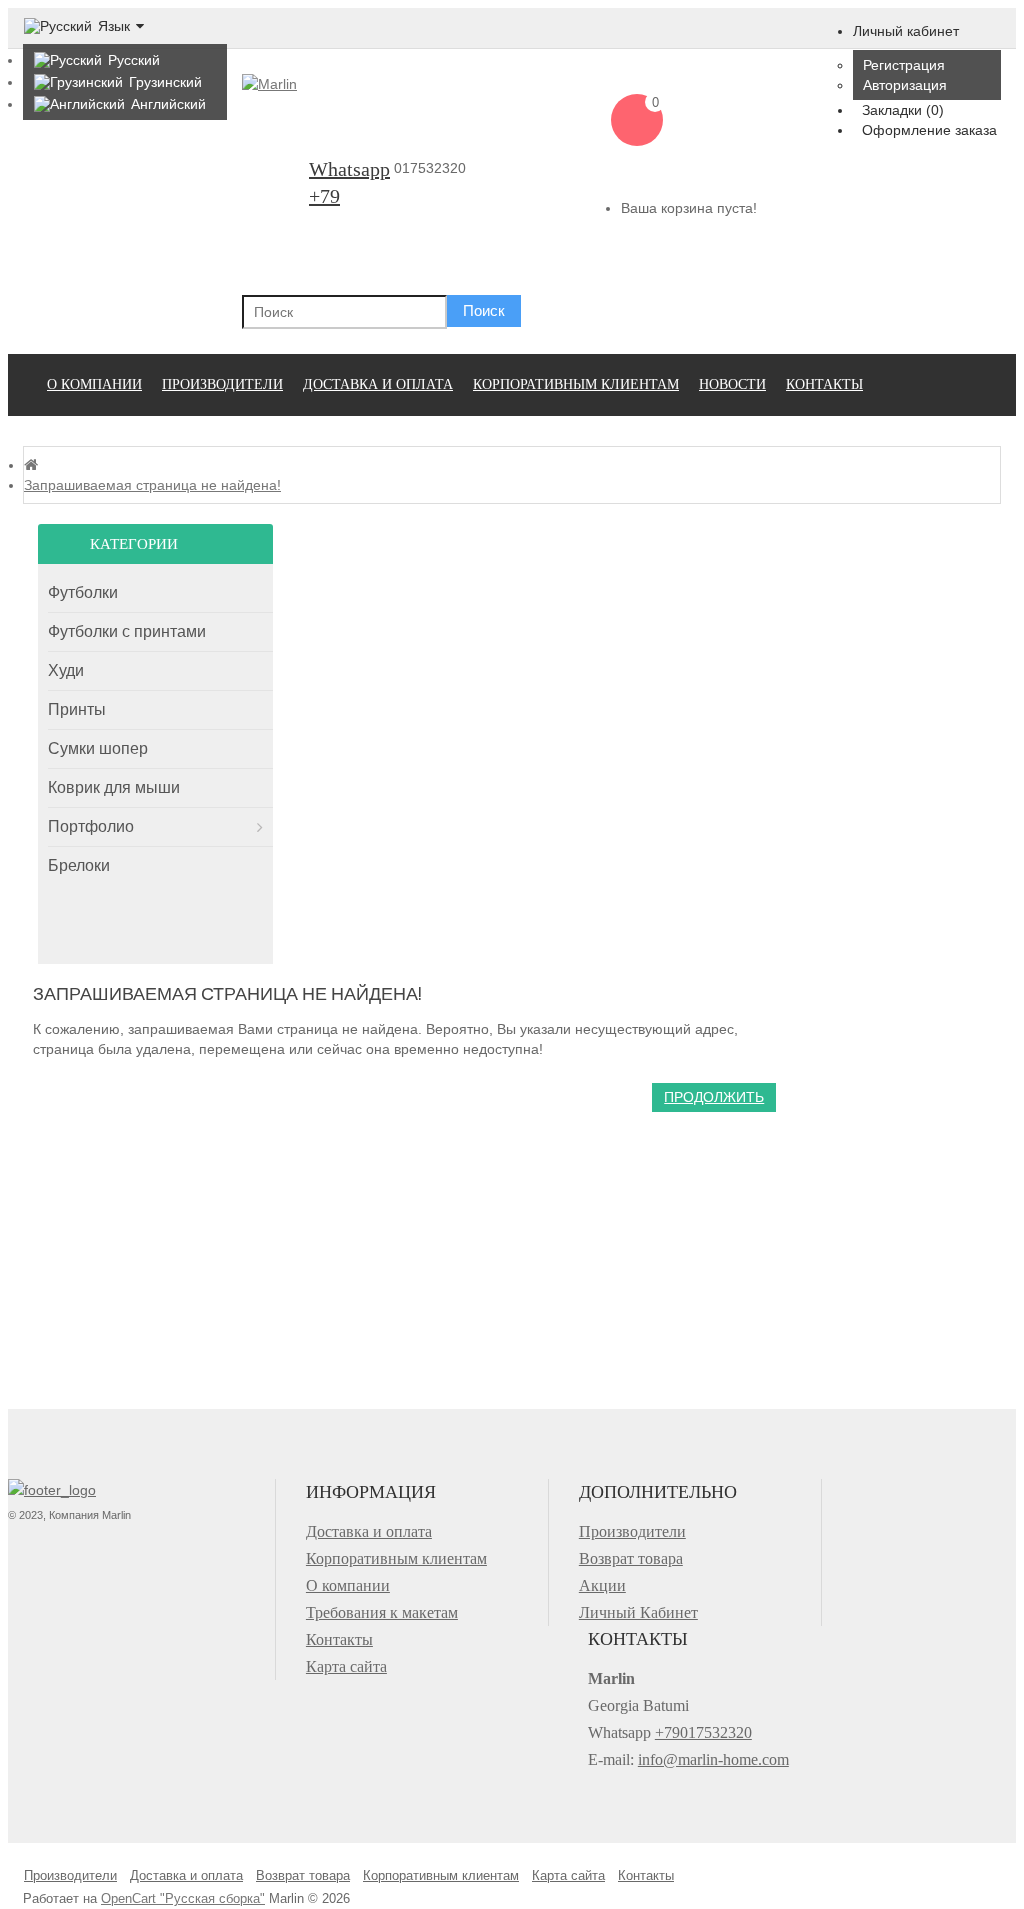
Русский (134, 60)
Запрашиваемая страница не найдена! (152, 485)
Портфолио (91, 826)
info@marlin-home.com (713, 1759)
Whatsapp (349, 169)
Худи (66, 670)
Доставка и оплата (378, 384)
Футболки (83, 592)
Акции (602, 1585)
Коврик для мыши (114, 787)
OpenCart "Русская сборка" (183, 1898)
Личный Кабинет (638, 1612)
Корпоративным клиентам (576, 384)
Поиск (484, 310)
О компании (94, 384)
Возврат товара (631, 1558)
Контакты (824, 384)
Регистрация (904, 65)
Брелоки (79, 865)
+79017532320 (703, 1732)
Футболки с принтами (127, 631)
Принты (77, 709)
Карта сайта (346, 1666)
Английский (168, 104)
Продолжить (714, 1097)
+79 (324, 196)
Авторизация (905, 85)
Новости (732, 384)
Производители (222, 384)
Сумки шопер (98, 748)
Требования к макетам (382, 1612)
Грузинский (165, 82)
